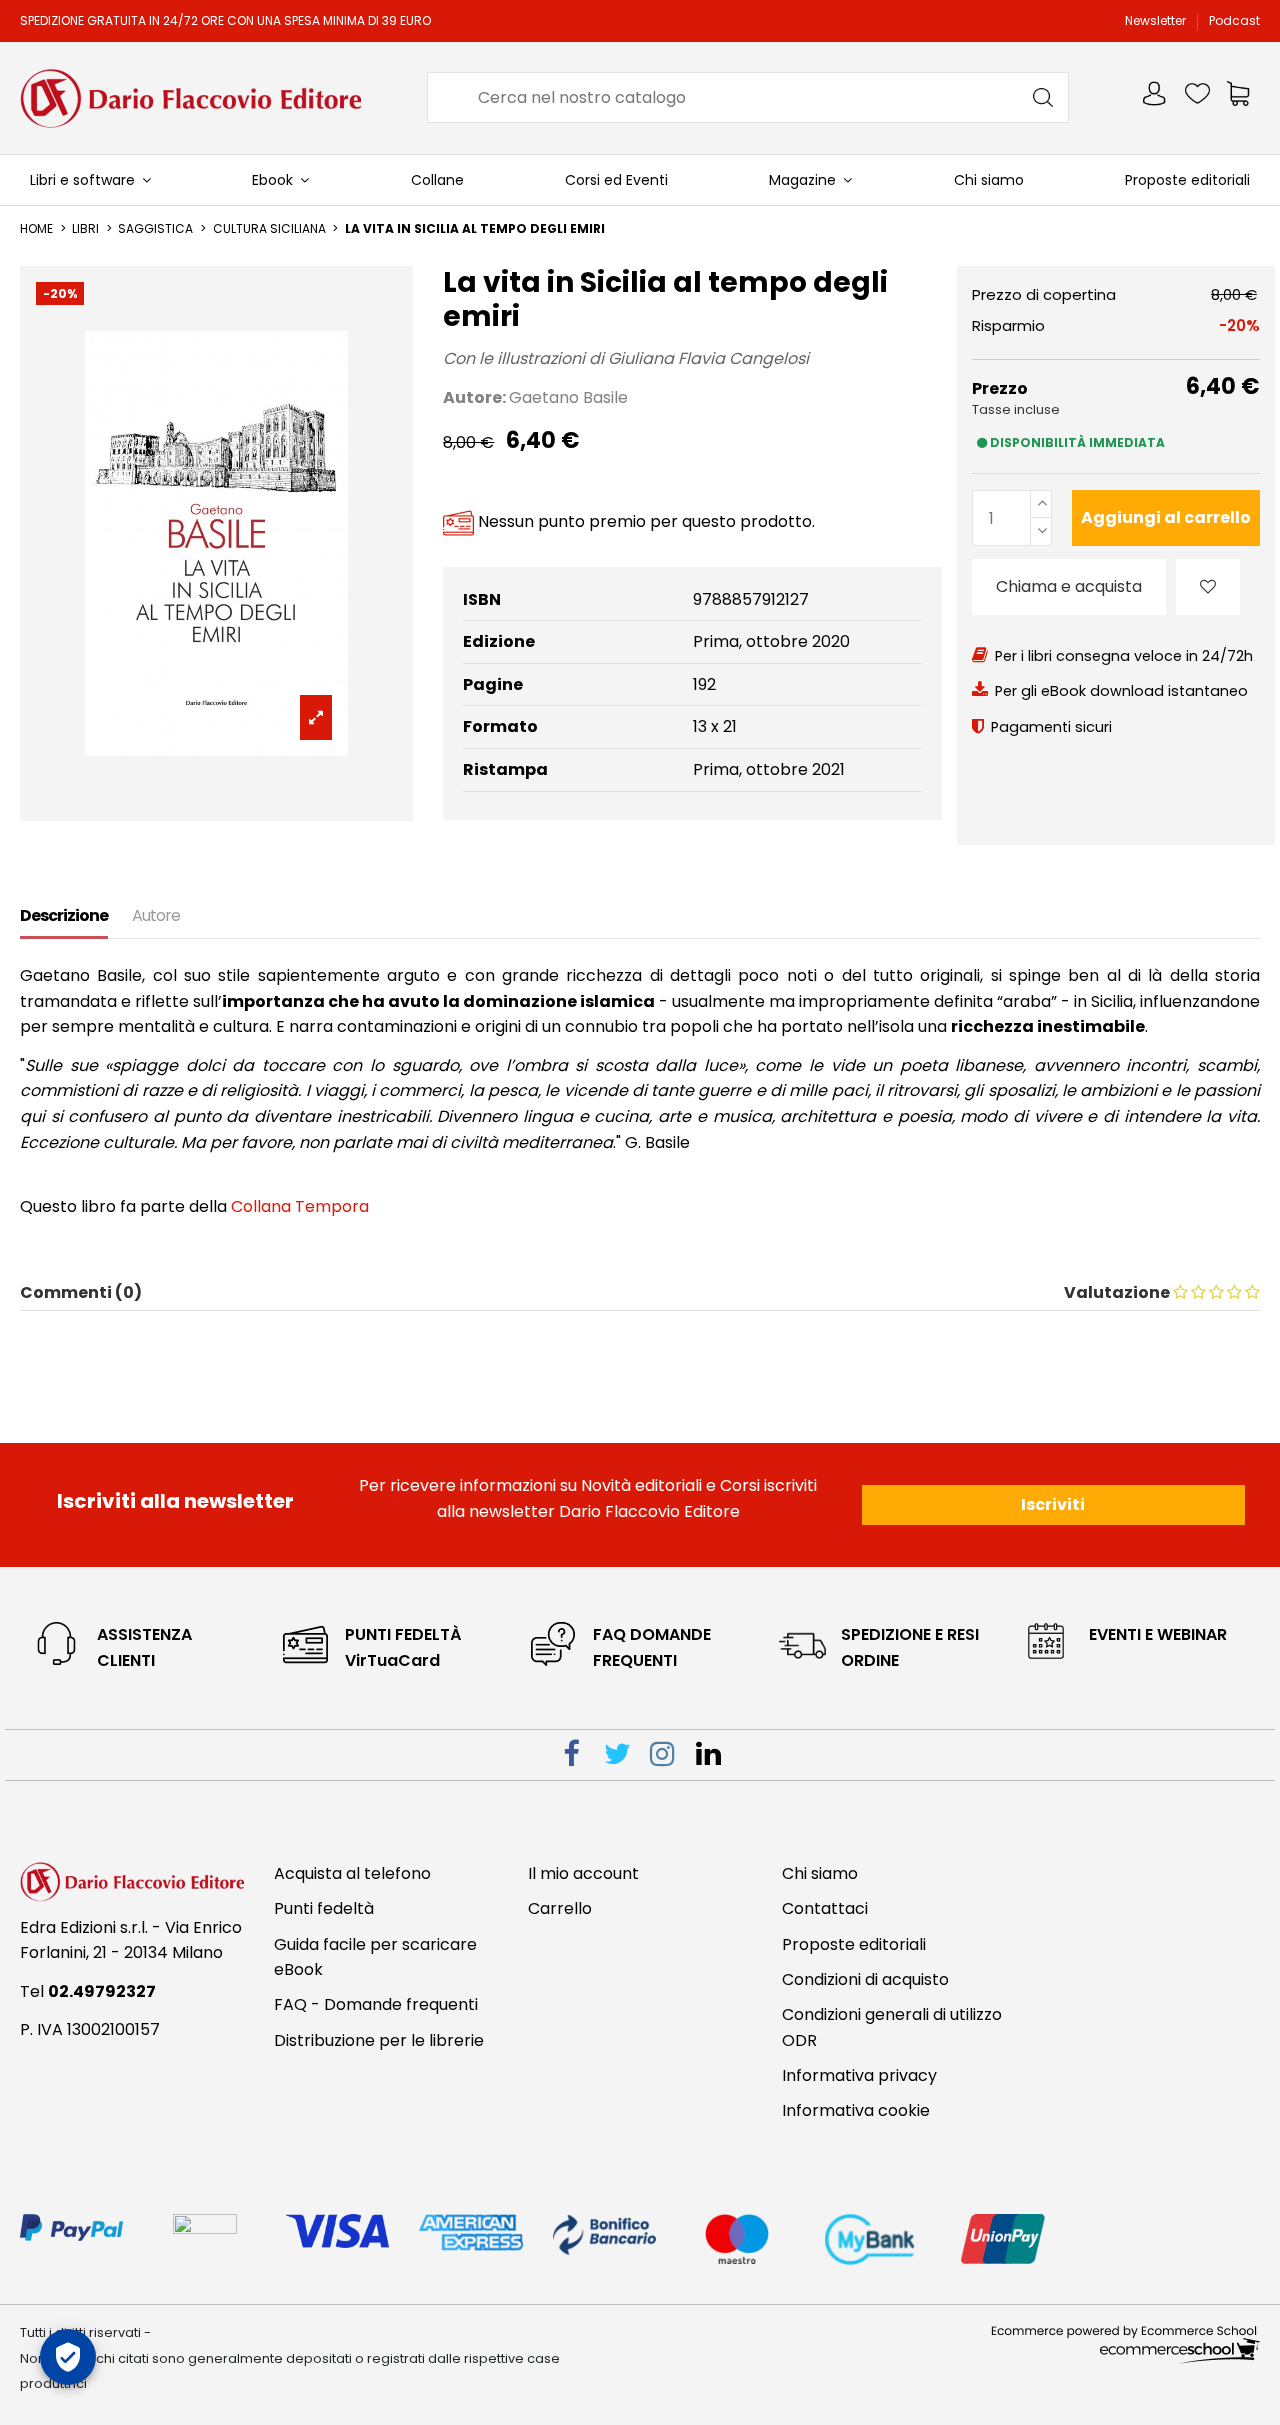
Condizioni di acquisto (865, 1979)
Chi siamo (820, 1873)
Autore (156, 915)
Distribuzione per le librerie (379, 2040)
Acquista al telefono (352, 1873)
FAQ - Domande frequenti (376, 2004)
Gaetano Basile (568, 397)
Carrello (560, 1908)
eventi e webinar (1158, 1634)
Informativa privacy (859, 2075)
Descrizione (64, 915)
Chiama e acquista (1069, 586)
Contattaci (825, 1908)
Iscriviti (1053, 1504)
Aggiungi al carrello (1166, 517)
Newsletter (1157, 20)
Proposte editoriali (854, 1944)
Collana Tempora (300, 1206)
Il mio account (583, 1873)
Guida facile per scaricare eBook (375, 1957)
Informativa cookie (856, 2110)
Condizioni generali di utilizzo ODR (892, 2027)
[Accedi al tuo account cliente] (1156, 97)
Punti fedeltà (324, 1908)
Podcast (1234, 20)
